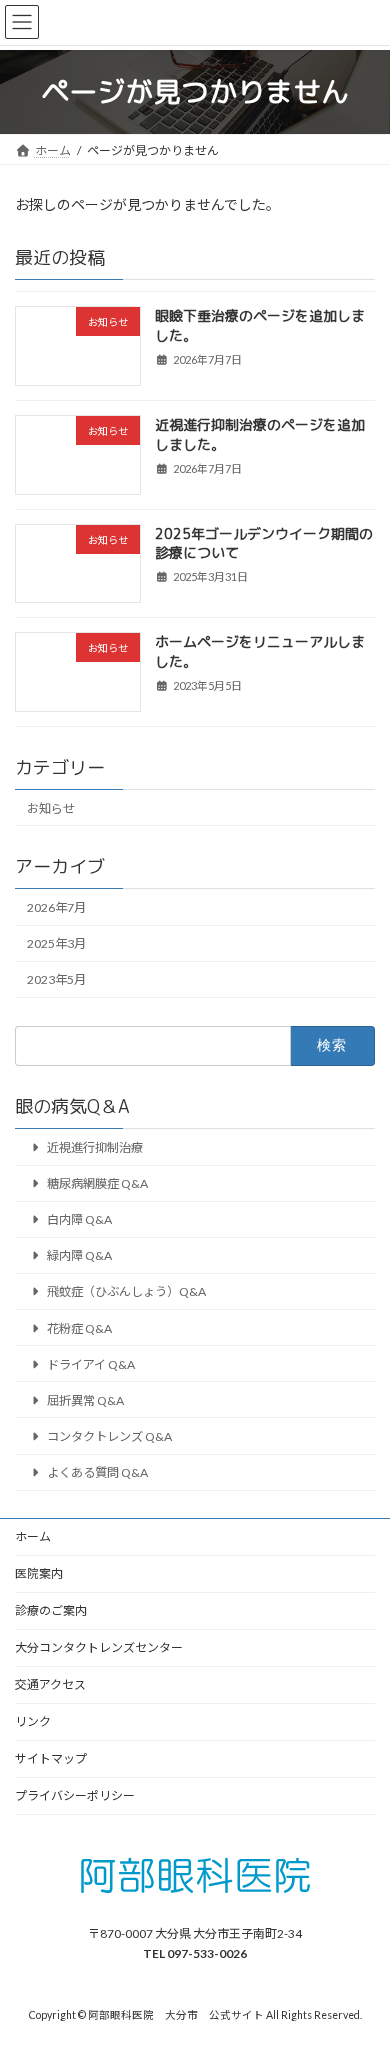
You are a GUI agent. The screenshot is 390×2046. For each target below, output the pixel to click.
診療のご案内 (51, 1610)
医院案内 (39, 1573)
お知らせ (51, 807)
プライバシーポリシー (75, 1795)
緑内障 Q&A (79, 1255)
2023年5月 (56, 979)
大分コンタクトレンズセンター (99, 1647)
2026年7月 (56, 907)
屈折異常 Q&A (85, 1400)
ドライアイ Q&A (91, 1363)
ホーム (33, 1536)
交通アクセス (50, 1684)
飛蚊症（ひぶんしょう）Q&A (126, 1291)
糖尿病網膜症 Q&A (97, 1183)
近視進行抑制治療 (95, 1147)
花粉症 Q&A (79, 1327)
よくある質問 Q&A (97, 1472)
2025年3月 (56, 943)
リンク (33, 1721)
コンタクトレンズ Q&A (109, 1436)
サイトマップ (51, 1758)
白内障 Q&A (79, 1219)
